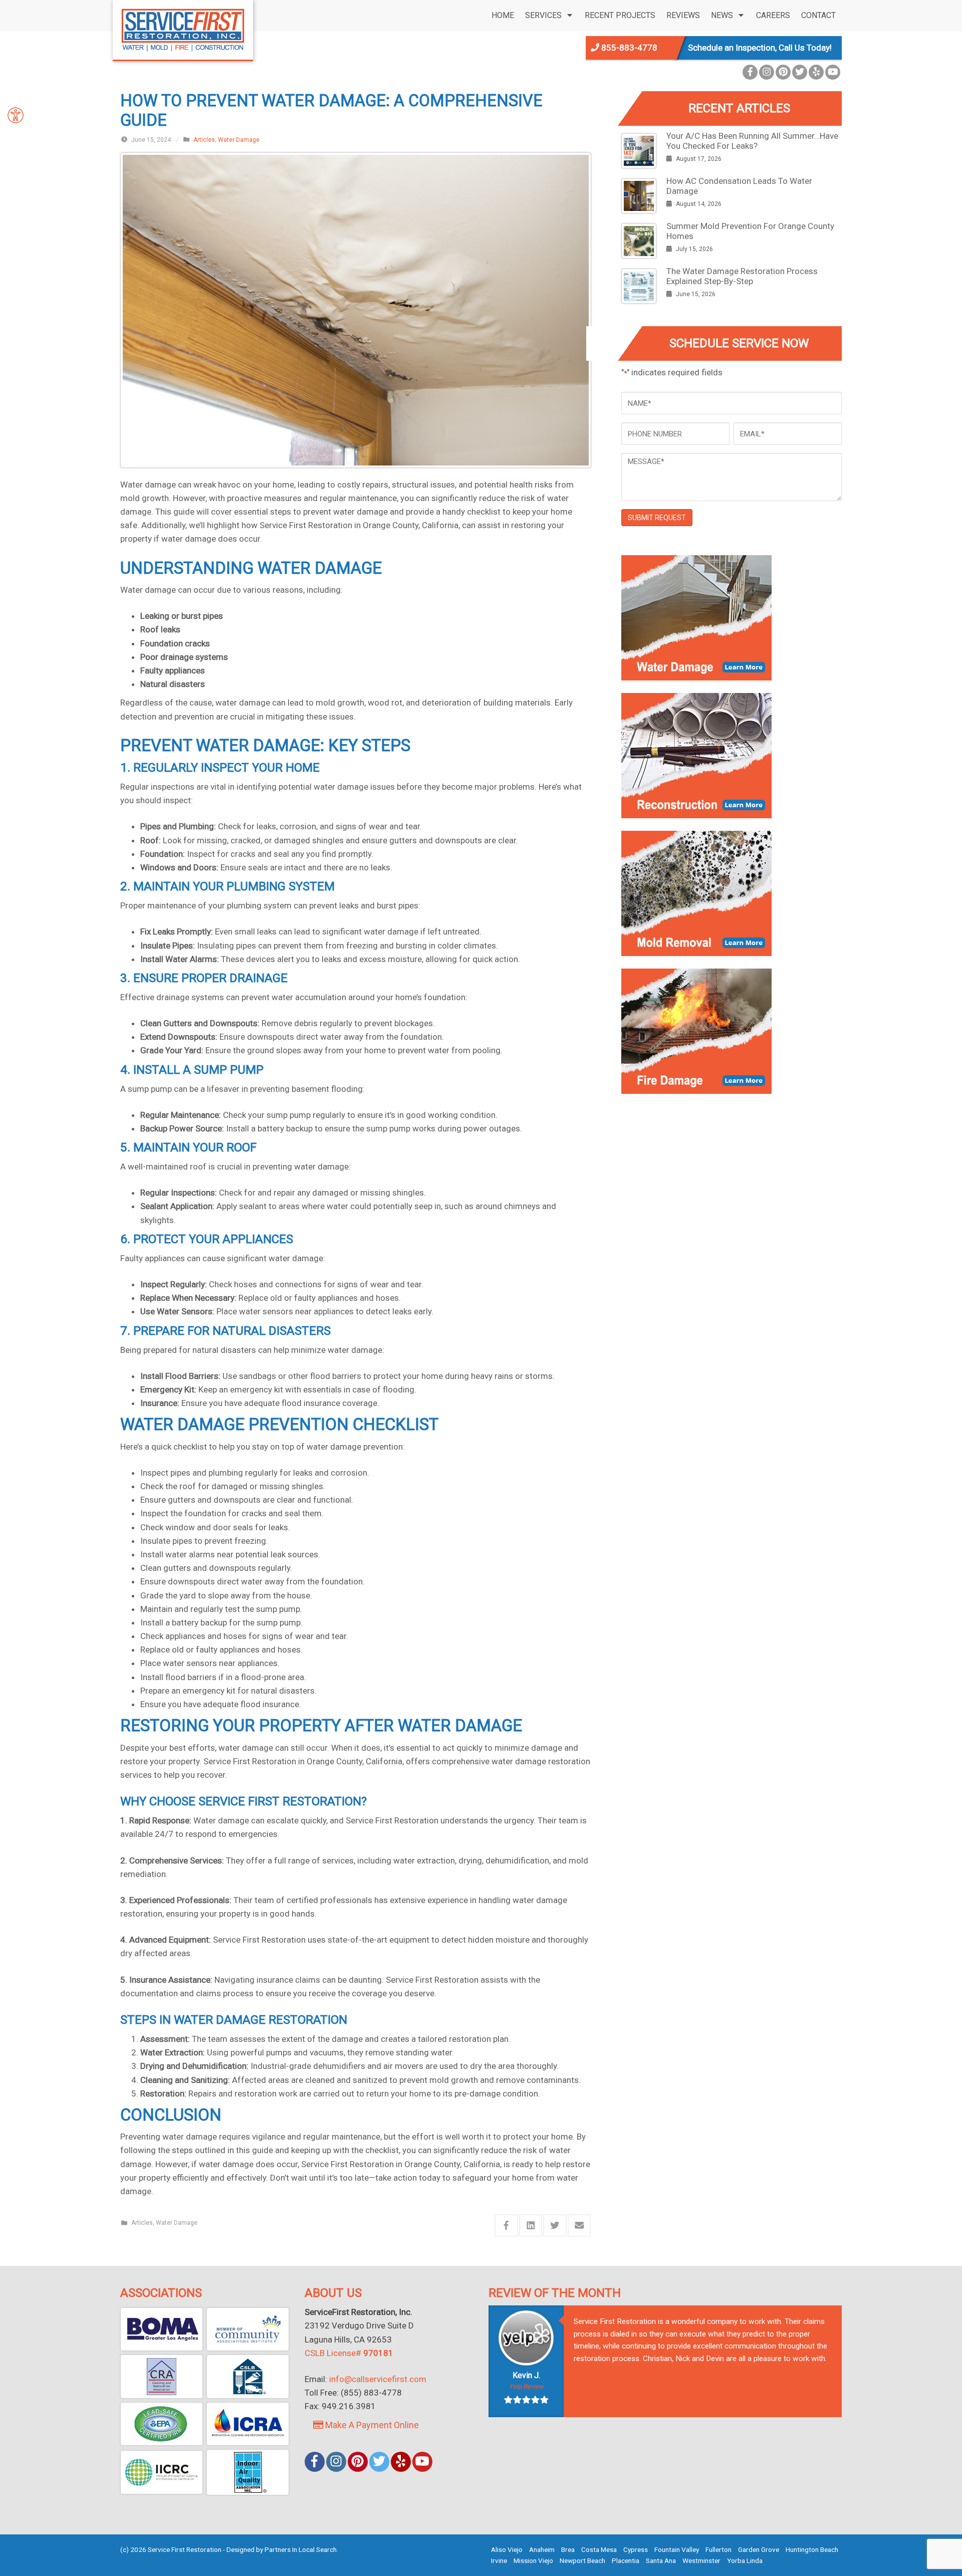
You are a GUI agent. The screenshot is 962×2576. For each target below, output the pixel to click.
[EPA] (162, 2424)
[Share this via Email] (579, 2226)
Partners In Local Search (301, 2549)
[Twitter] (800, 72)
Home (503, 15)
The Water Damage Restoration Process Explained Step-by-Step (742, 276)
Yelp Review (526, 2386)
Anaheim (542, 2549)
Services (543, 15)
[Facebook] (750, 72)
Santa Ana (661, 2560)
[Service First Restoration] (183, 29)
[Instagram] (767, 72)
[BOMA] (162, 2329)
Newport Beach (582, 2560)
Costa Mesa (599, 2549)
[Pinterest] (783, 72)
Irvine (499, 2560)
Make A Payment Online (371, 2425)
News (722, 15)
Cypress (636, 2549)
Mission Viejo (533, 2560)
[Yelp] (816, 72)
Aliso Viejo (507, 2549)
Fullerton (718, 2549)
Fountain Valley (677, 2549)
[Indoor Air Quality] (248, 2472)
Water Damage (239, 140)
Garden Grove (759, 2549)
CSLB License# (349, 2353)
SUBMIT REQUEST (657, 518)
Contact (818, 15)
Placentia (626, 2560)
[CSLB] (248, 2377)
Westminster (701, 2560)
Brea (568, 2549)
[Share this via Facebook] (506, 2226)
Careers (773, 15)
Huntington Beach (812, 2549)
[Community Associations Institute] (248, 2329)
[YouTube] (833, 72)
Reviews (683, 15)
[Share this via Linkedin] (531, 2226)
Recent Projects (620, 15)
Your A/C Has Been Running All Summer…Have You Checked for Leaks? (752, 141)
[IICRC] (162, 2472)
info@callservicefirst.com (378, 2379)
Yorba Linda (745, 2560)
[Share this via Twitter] (555, 2226)
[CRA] (162, 2377)
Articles (204, 140)
